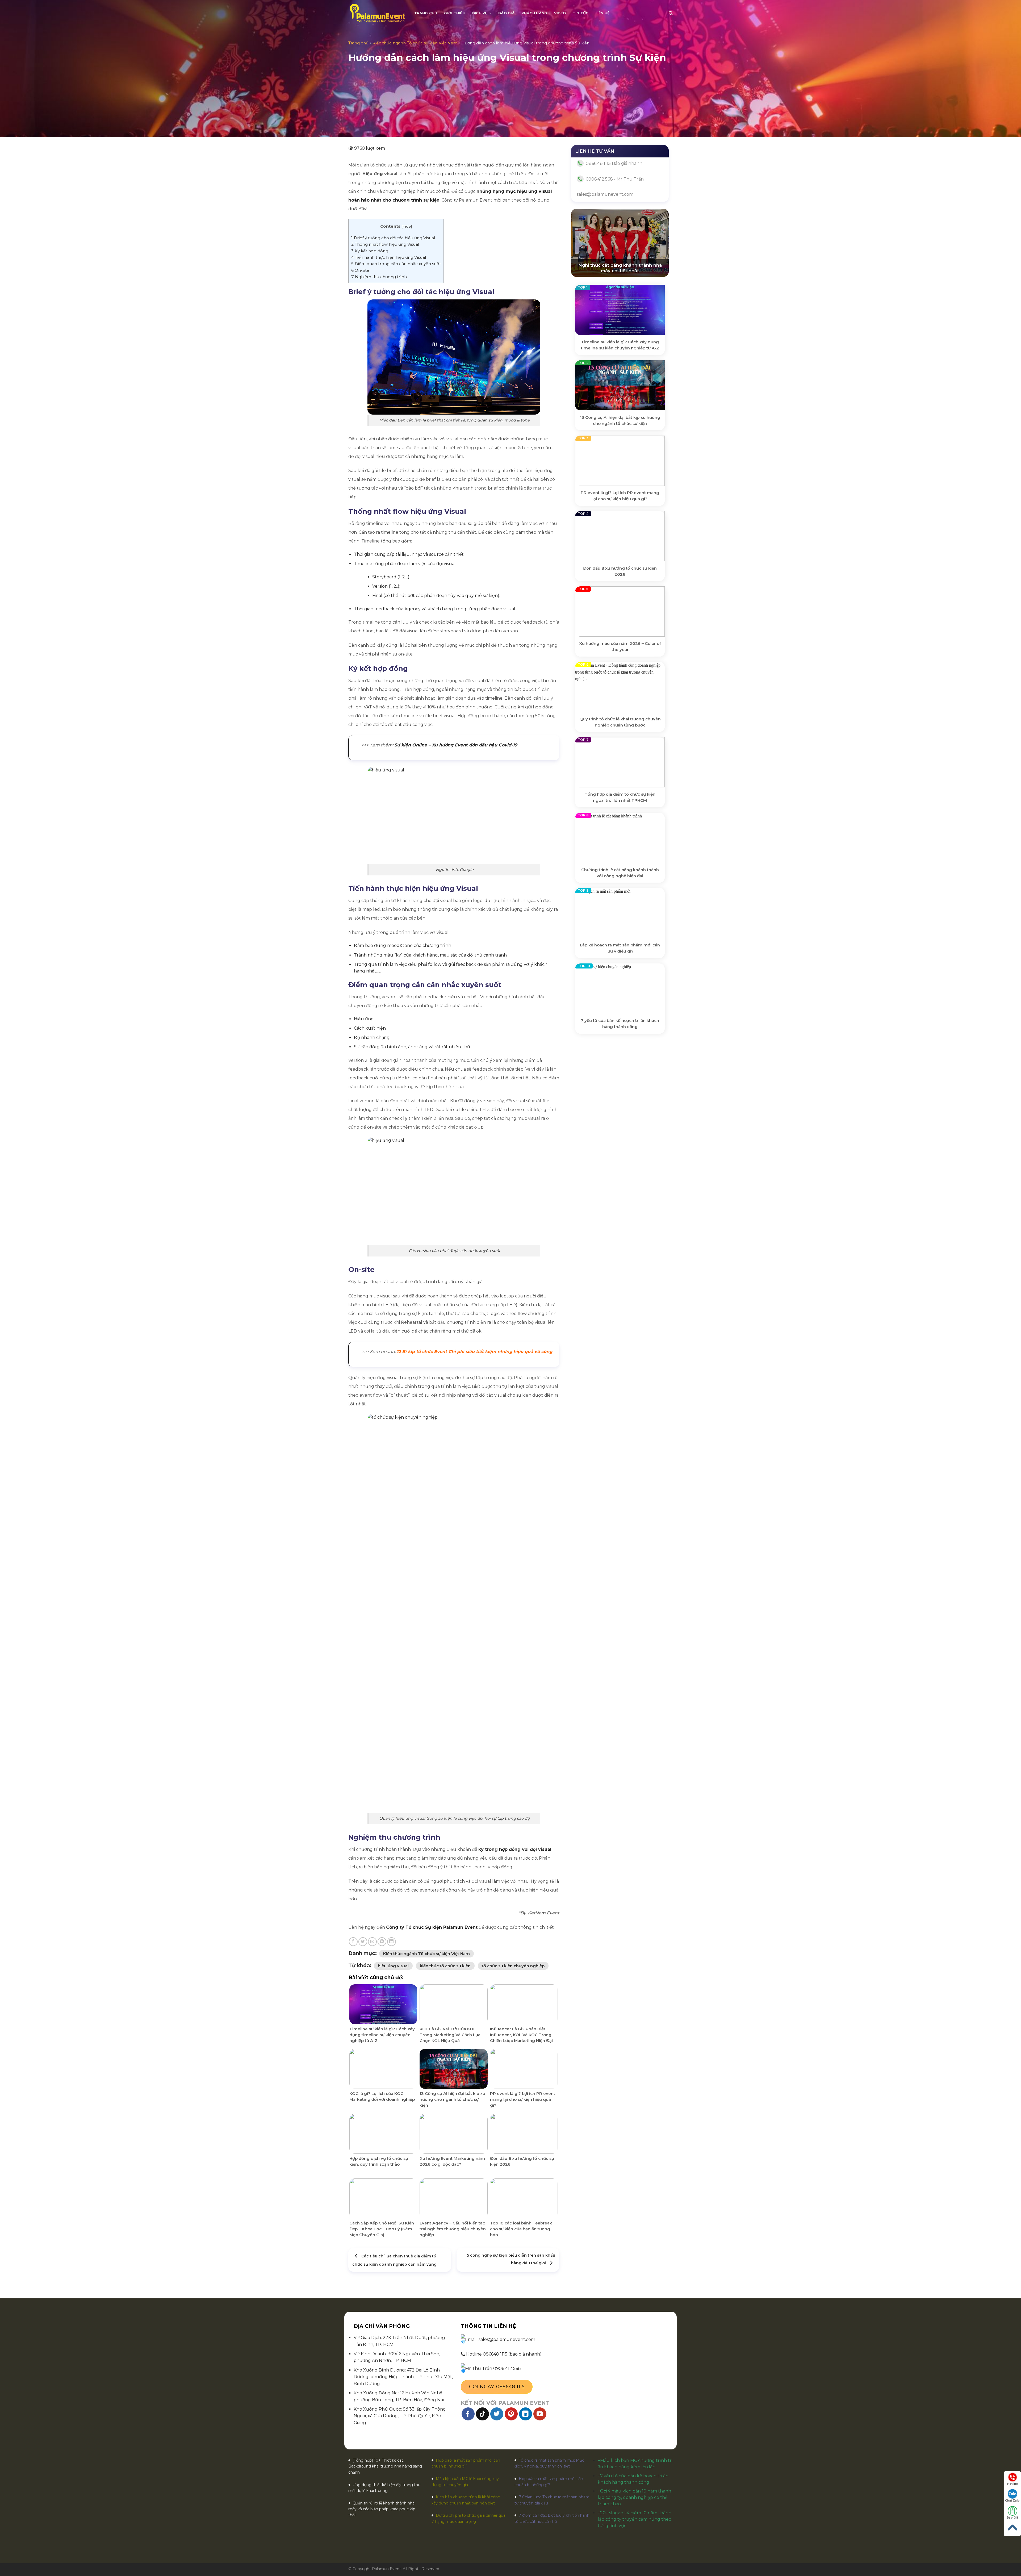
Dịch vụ (480, 13)
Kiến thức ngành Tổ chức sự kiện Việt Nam (415, 43)
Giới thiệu (455, 13)
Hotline (1012, 2484)
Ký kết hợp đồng (370, 251)
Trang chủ (426, 13)
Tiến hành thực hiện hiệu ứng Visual (389, 257)
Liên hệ (603, 13)
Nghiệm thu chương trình (379, 277)
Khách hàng (535, 13)
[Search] (671, 13)
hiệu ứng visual (393, 1966)
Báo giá (507, 13)
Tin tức (581, 13)
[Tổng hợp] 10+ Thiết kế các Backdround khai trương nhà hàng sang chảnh (385, 2466)
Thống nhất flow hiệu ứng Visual (385, 244)
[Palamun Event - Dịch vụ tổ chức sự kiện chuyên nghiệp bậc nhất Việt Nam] (377, 13)
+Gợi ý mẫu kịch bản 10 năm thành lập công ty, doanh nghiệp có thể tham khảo (634, 2497)
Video (560, 13)
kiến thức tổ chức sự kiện (445, 1966)
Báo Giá (1012, 2518)
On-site (360, 270)
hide (407, 226)
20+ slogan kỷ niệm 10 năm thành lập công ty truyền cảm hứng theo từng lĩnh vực (635, 2519)
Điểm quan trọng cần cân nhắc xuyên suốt (396, 264)
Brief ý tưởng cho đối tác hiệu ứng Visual (393, 238)
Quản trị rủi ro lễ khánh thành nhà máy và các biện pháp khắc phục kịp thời (382, 2509)
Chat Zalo (1012, 2501)
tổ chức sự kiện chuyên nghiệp (513, 1966)
